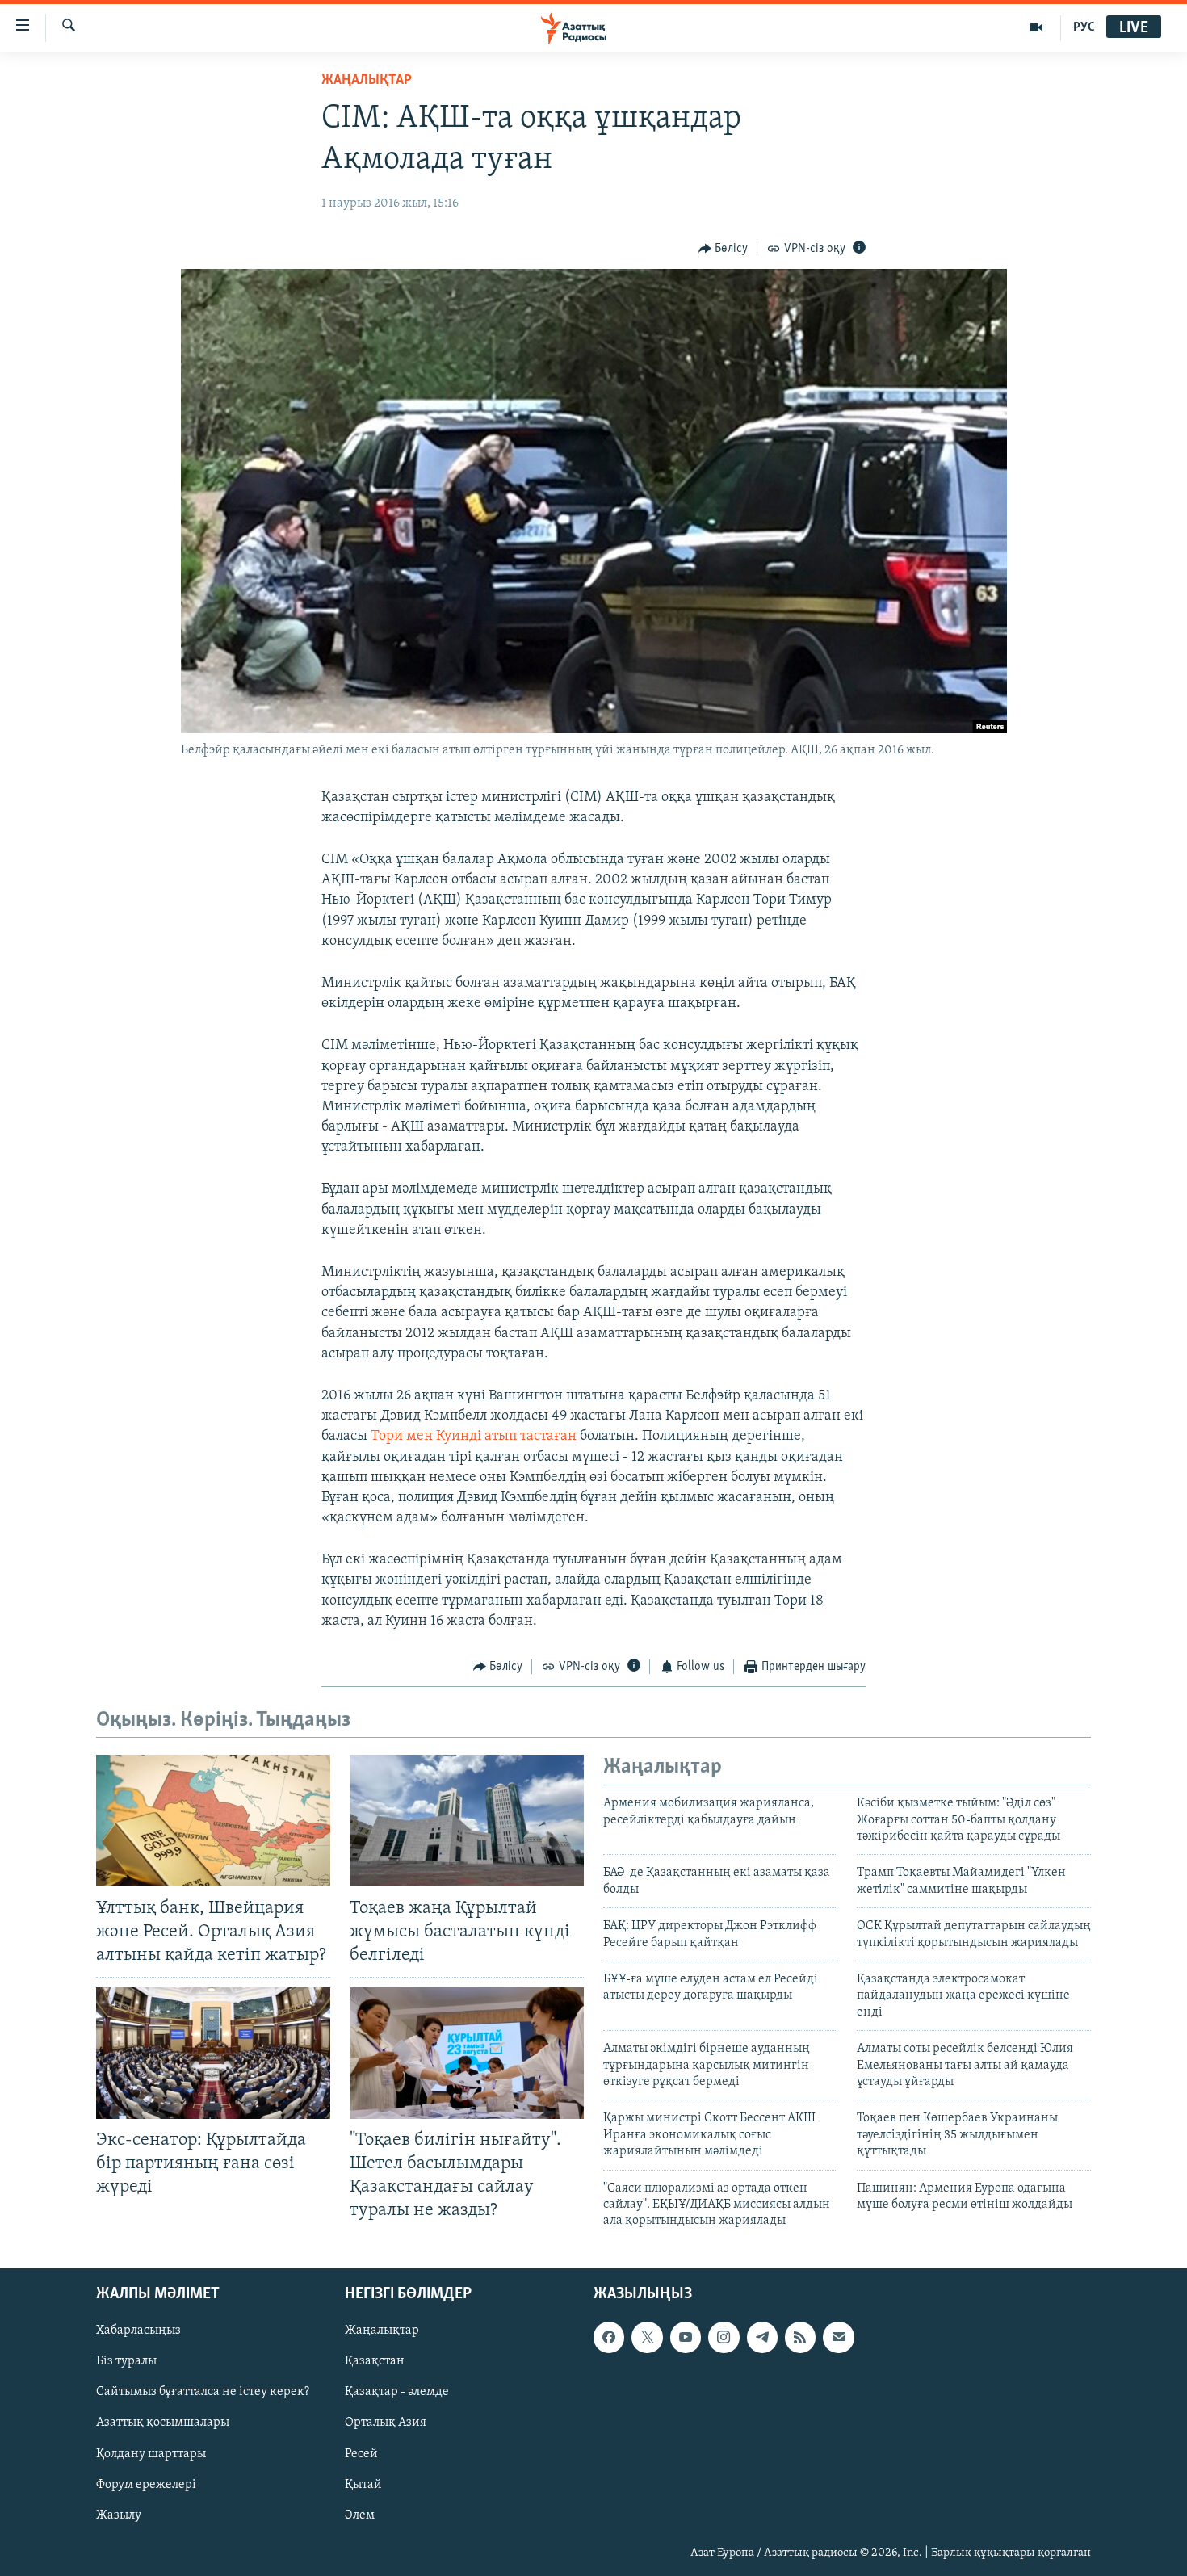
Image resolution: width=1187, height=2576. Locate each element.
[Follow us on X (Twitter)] (647, 2337)
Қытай (363, 2484)
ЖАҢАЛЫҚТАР (367, 81)
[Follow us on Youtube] (686, 2337)
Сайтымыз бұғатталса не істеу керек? (203, 2392)
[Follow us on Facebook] (609, 2337)
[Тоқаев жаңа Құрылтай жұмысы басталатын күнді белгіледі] (467, 1821)
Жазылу (119, 2515)
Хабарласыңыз (138, 2331)
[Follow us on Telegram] (762, 2337)
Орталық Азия (386, 2423)
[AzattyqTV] (1036, 27)
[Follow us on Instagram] (724, 2337)
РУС (1084, 27)
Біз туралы (126, 2361)
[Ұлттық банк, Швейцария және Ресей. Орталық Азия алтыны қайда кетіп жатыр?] (213, 1821)
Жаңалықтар (382, 2331)
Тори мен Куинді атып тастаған (474, 1437)
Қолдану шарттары (151, 2453)
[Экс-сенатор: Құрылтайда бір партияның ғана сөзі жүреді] (213, 2053)
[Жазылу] (838, 2337)
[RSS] (800, 2337)
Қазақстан (375, 2361)
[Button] (724, 249)
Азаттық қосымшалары (163, 2423)
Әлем (360, 2515)
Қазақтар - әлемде (397, 2392)
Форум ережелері (146, 2484)
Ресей (361, 2453)
